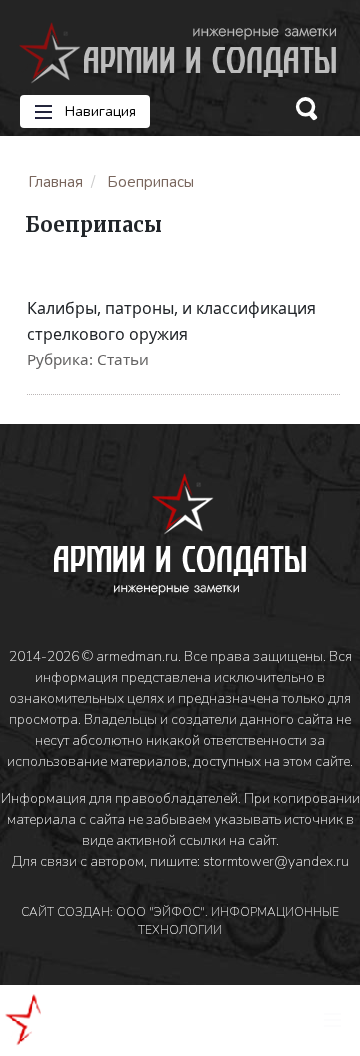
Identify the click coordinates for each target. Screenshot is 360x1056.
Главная (55, 182)
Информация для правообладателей (119, 798)
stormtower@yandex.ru (276, 861)
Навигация (98, 111)
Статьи (123, 359)
